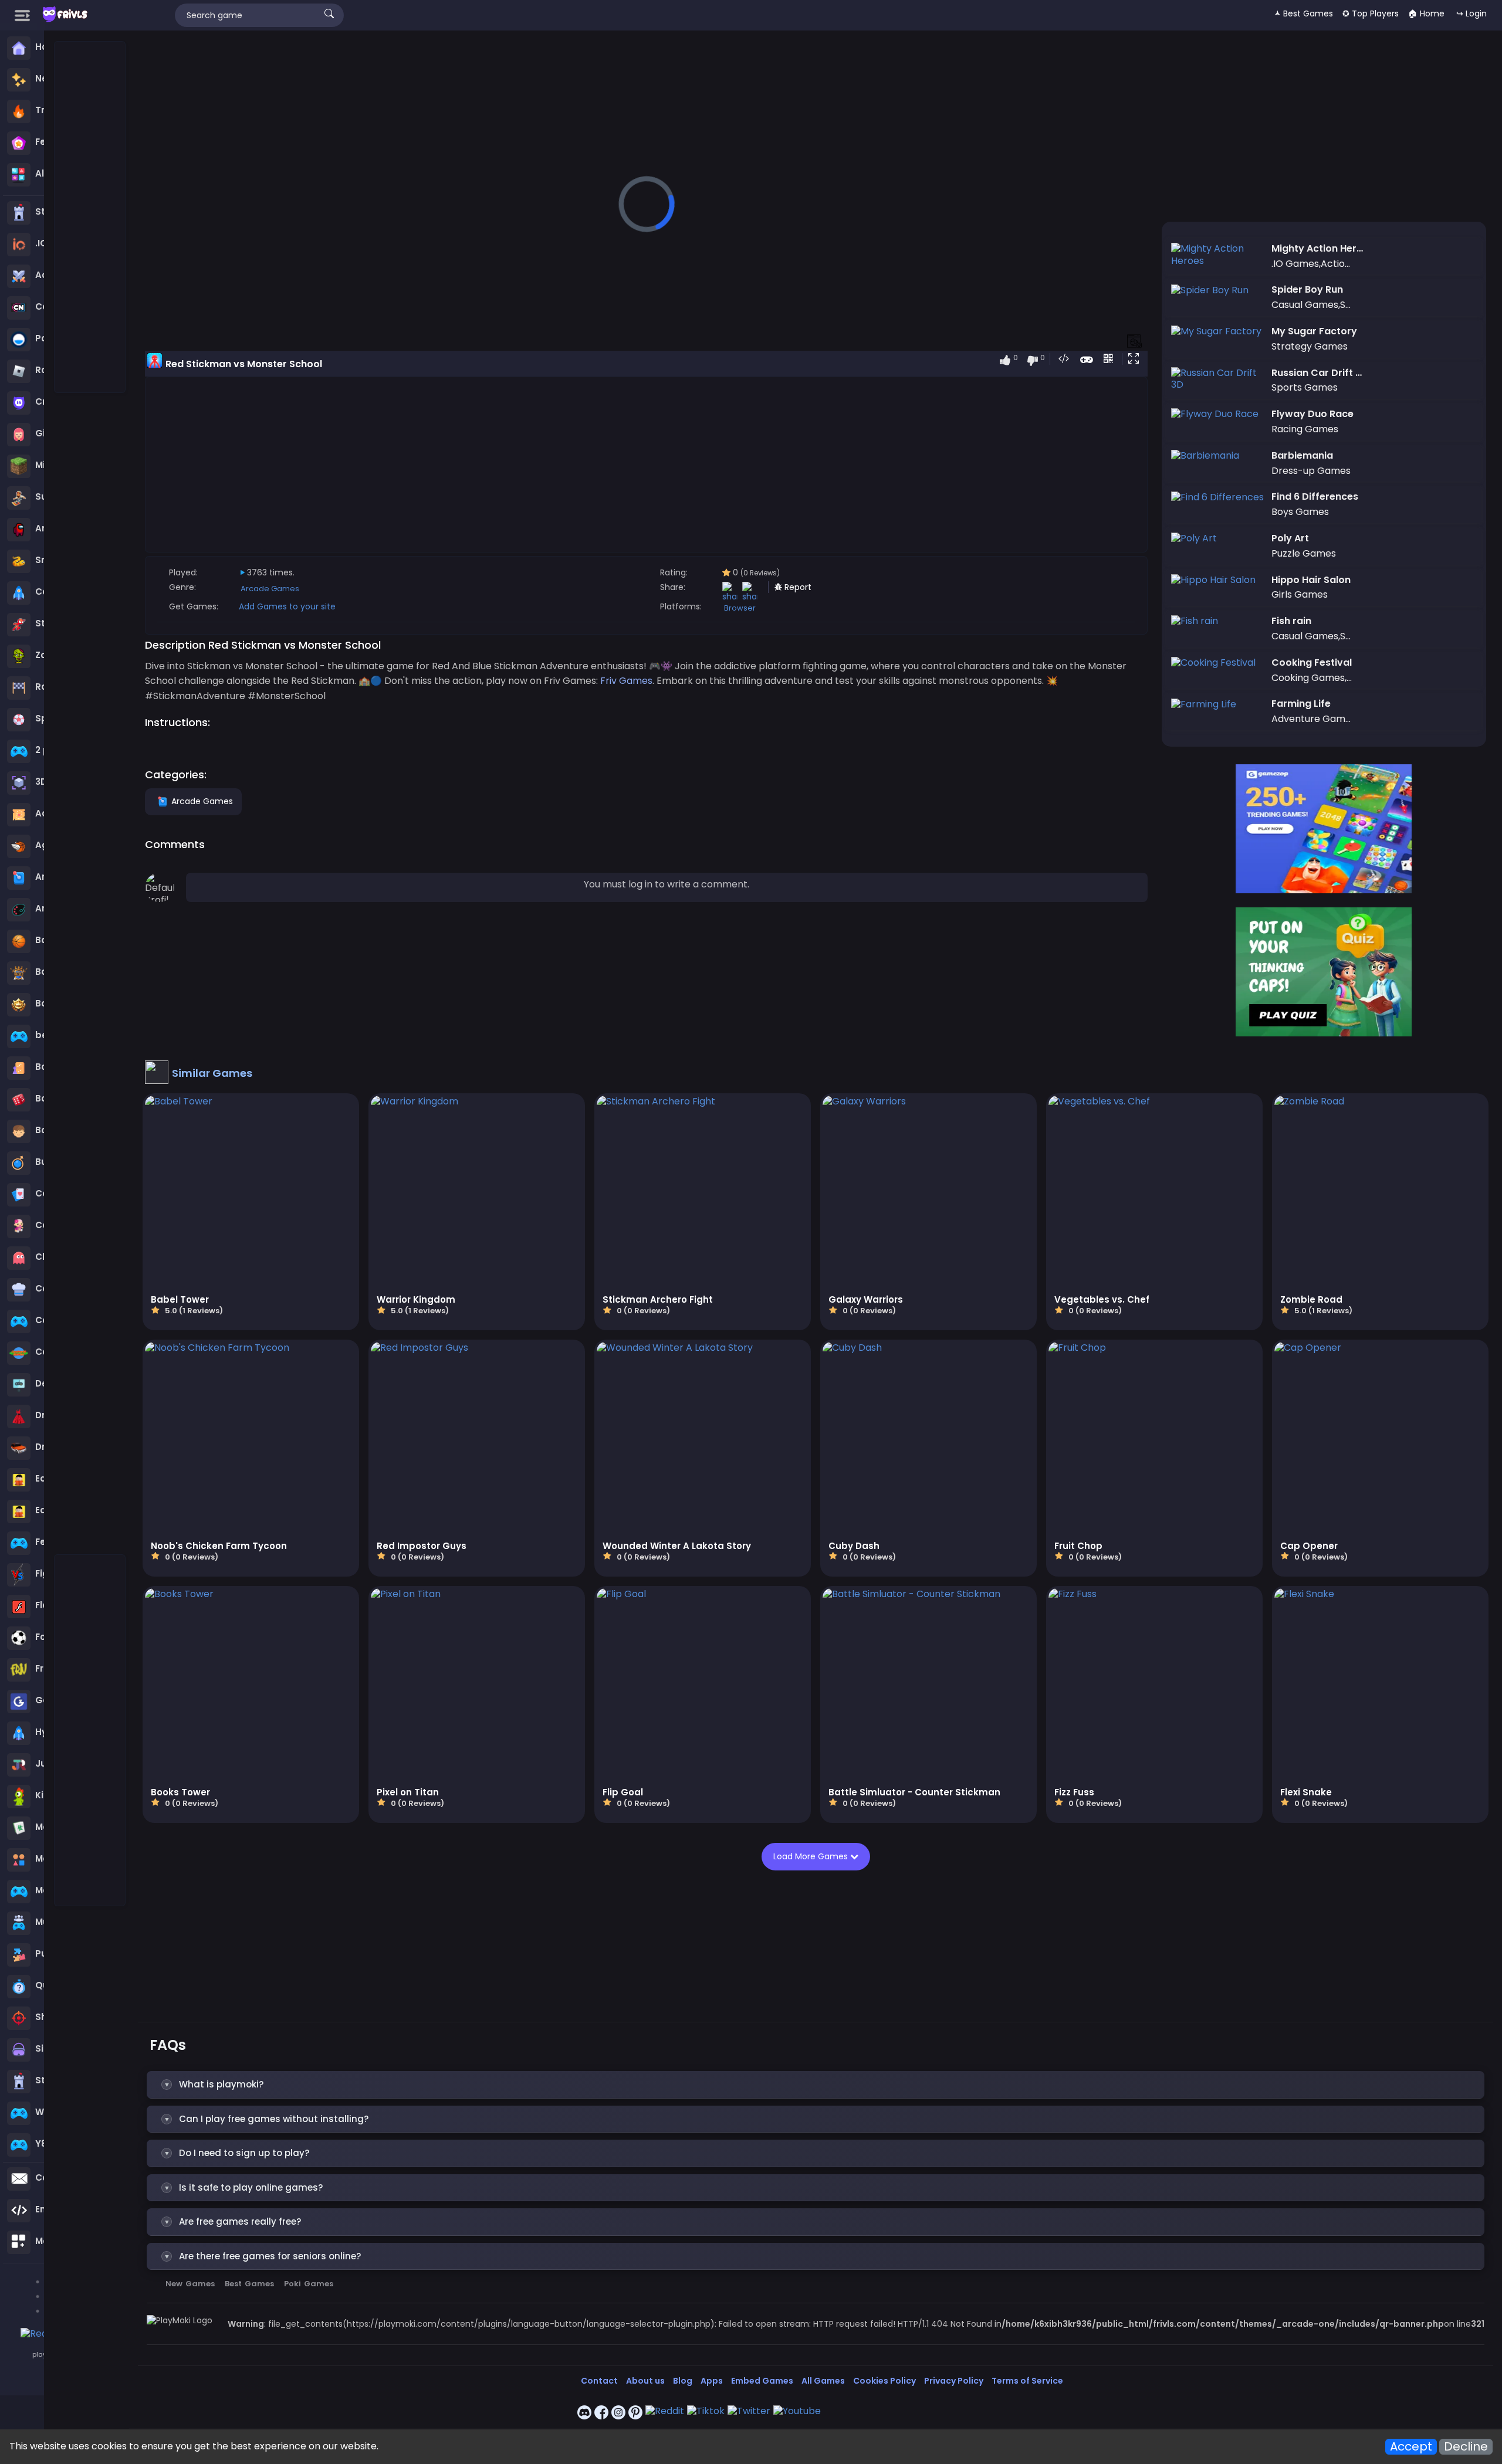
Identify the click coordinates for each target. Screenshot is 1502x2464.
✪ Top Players (1371, 13)
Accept (1411, 2447)
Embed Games (762, 2381)
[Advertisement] (90, 218)
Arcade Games (270, 589)
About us (645, 2381)
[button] (1136, 360)
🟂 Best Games (1304, 13)
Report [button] (797, 587)
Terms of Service (1027, 2381)
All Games (823, 2381)
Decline (1466, 2447)
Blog (683, 2381)
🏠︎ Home (1426, 13)
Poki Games (309, 2284)
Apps (712, 2381)
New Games (190, 2284)
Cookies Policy (884, 2381)
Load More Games (812, 1856)
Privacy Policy (954, 2381)
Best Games (249, 2284)
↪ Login (1471, 13)
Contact (599, 2381)
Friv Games (626, 681)
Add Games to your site (287, 606)
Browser (740, 608)
